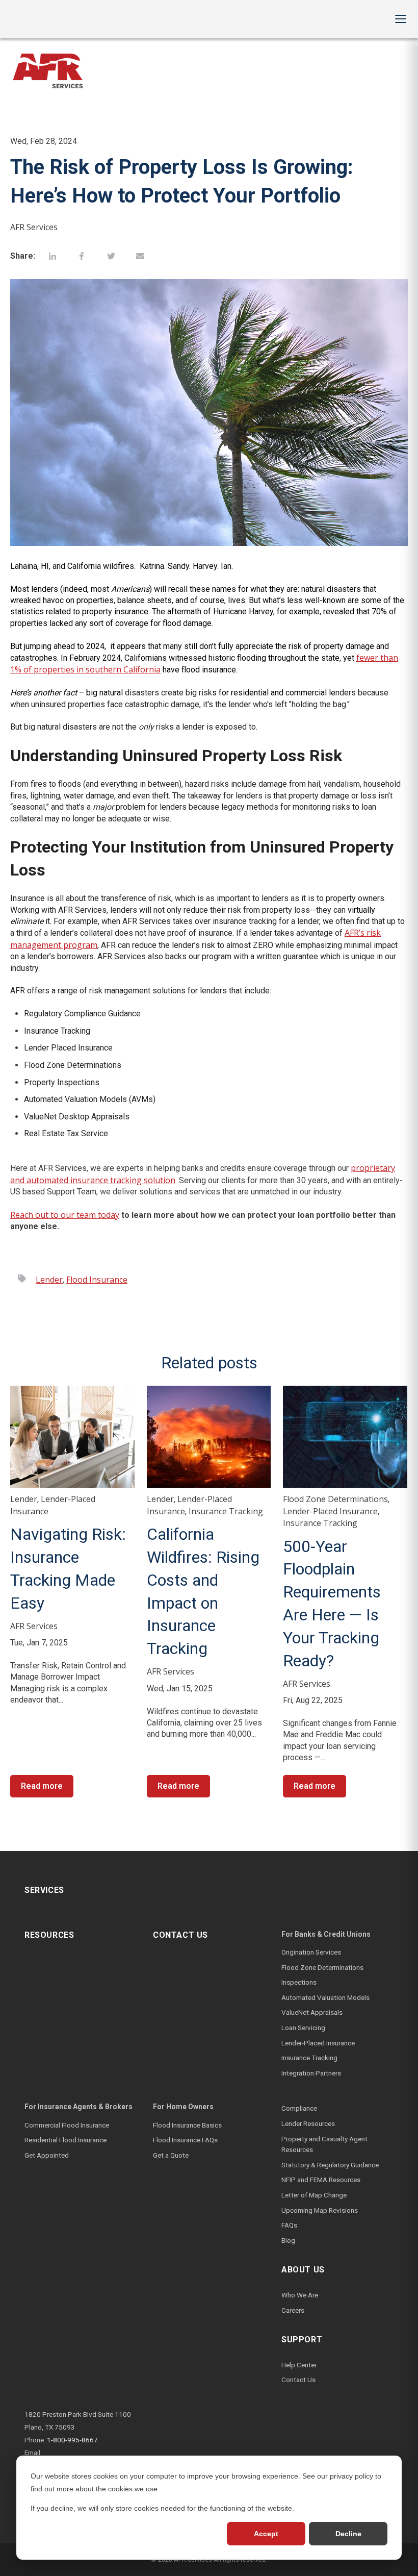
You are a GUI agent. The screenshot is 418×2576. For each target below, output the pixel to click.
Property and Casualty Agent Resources (324, 2144)
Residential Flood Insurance (66, 2140)
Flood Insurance (97, 1280)
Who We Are (300, 2295)
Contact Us (298, 2380)
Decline (348, 2534)
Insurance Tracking (226, 1511)
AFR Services (34, 227)
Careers (293, 2310)
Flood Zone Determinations (335, 1499)
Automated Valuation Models (325, 1997)
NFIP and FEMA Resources (321, 2180)
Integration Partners (311, 2073)
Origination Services (311, 1952)
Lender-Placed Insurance (330, 1511)
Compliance (299, 2108)
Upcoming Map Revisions (320, 2210)
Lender (49, 1280)
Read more (42, 1786)
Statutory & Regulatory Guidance (330, 2165)
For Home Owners (183, 2107)
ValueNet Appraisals (312, 2012)
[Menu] (401, 19)
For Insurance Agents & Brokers (79, 2107)
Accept (266, 2534)
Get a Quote (171, 2155)
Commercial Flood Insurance (67, 2125)
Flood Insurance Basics (187, 2125)
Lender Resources (308, 2123)
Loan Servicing (303, 2028)
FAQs (289, 2225)
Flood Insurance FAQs (185, 2140)
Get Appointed (47, 2155)
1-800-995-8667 (72, 2440)
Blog (288, 2240)
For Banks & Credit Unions (326, 1934)
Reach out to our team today (65, 1215)
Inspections (299, 1982)
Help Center (299, 2365)
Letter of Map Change (314, 2195)
